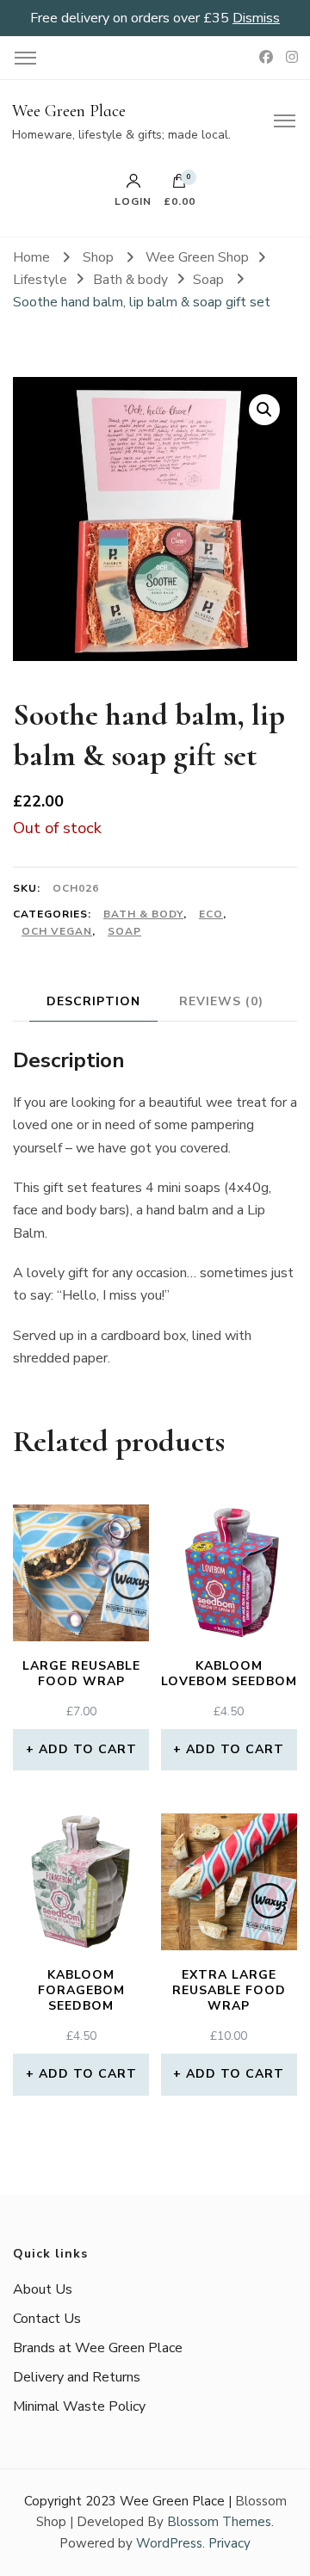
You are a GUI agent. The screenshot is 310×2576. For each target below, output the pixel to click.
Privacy (229, 2543)
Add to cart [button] (88, 1749)
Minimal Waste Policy (79, 2406)
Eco (211, 914)
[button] (264, 410)
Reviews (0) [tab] (221, 1001)
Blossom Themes (219, 2522)
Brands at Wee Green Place (98, 2348)
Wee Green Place (69, 111)
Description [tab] (93, 1001)
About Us (43, 2289)
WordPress (169, 2543)
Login (133, 201)
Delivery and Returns (77, 2377)
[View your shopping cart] (179, 185)
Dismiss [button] (256, 18)
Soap (124, 931)
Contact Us (47, 2319)
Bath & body (143, 914)
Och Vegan (57, 931)
